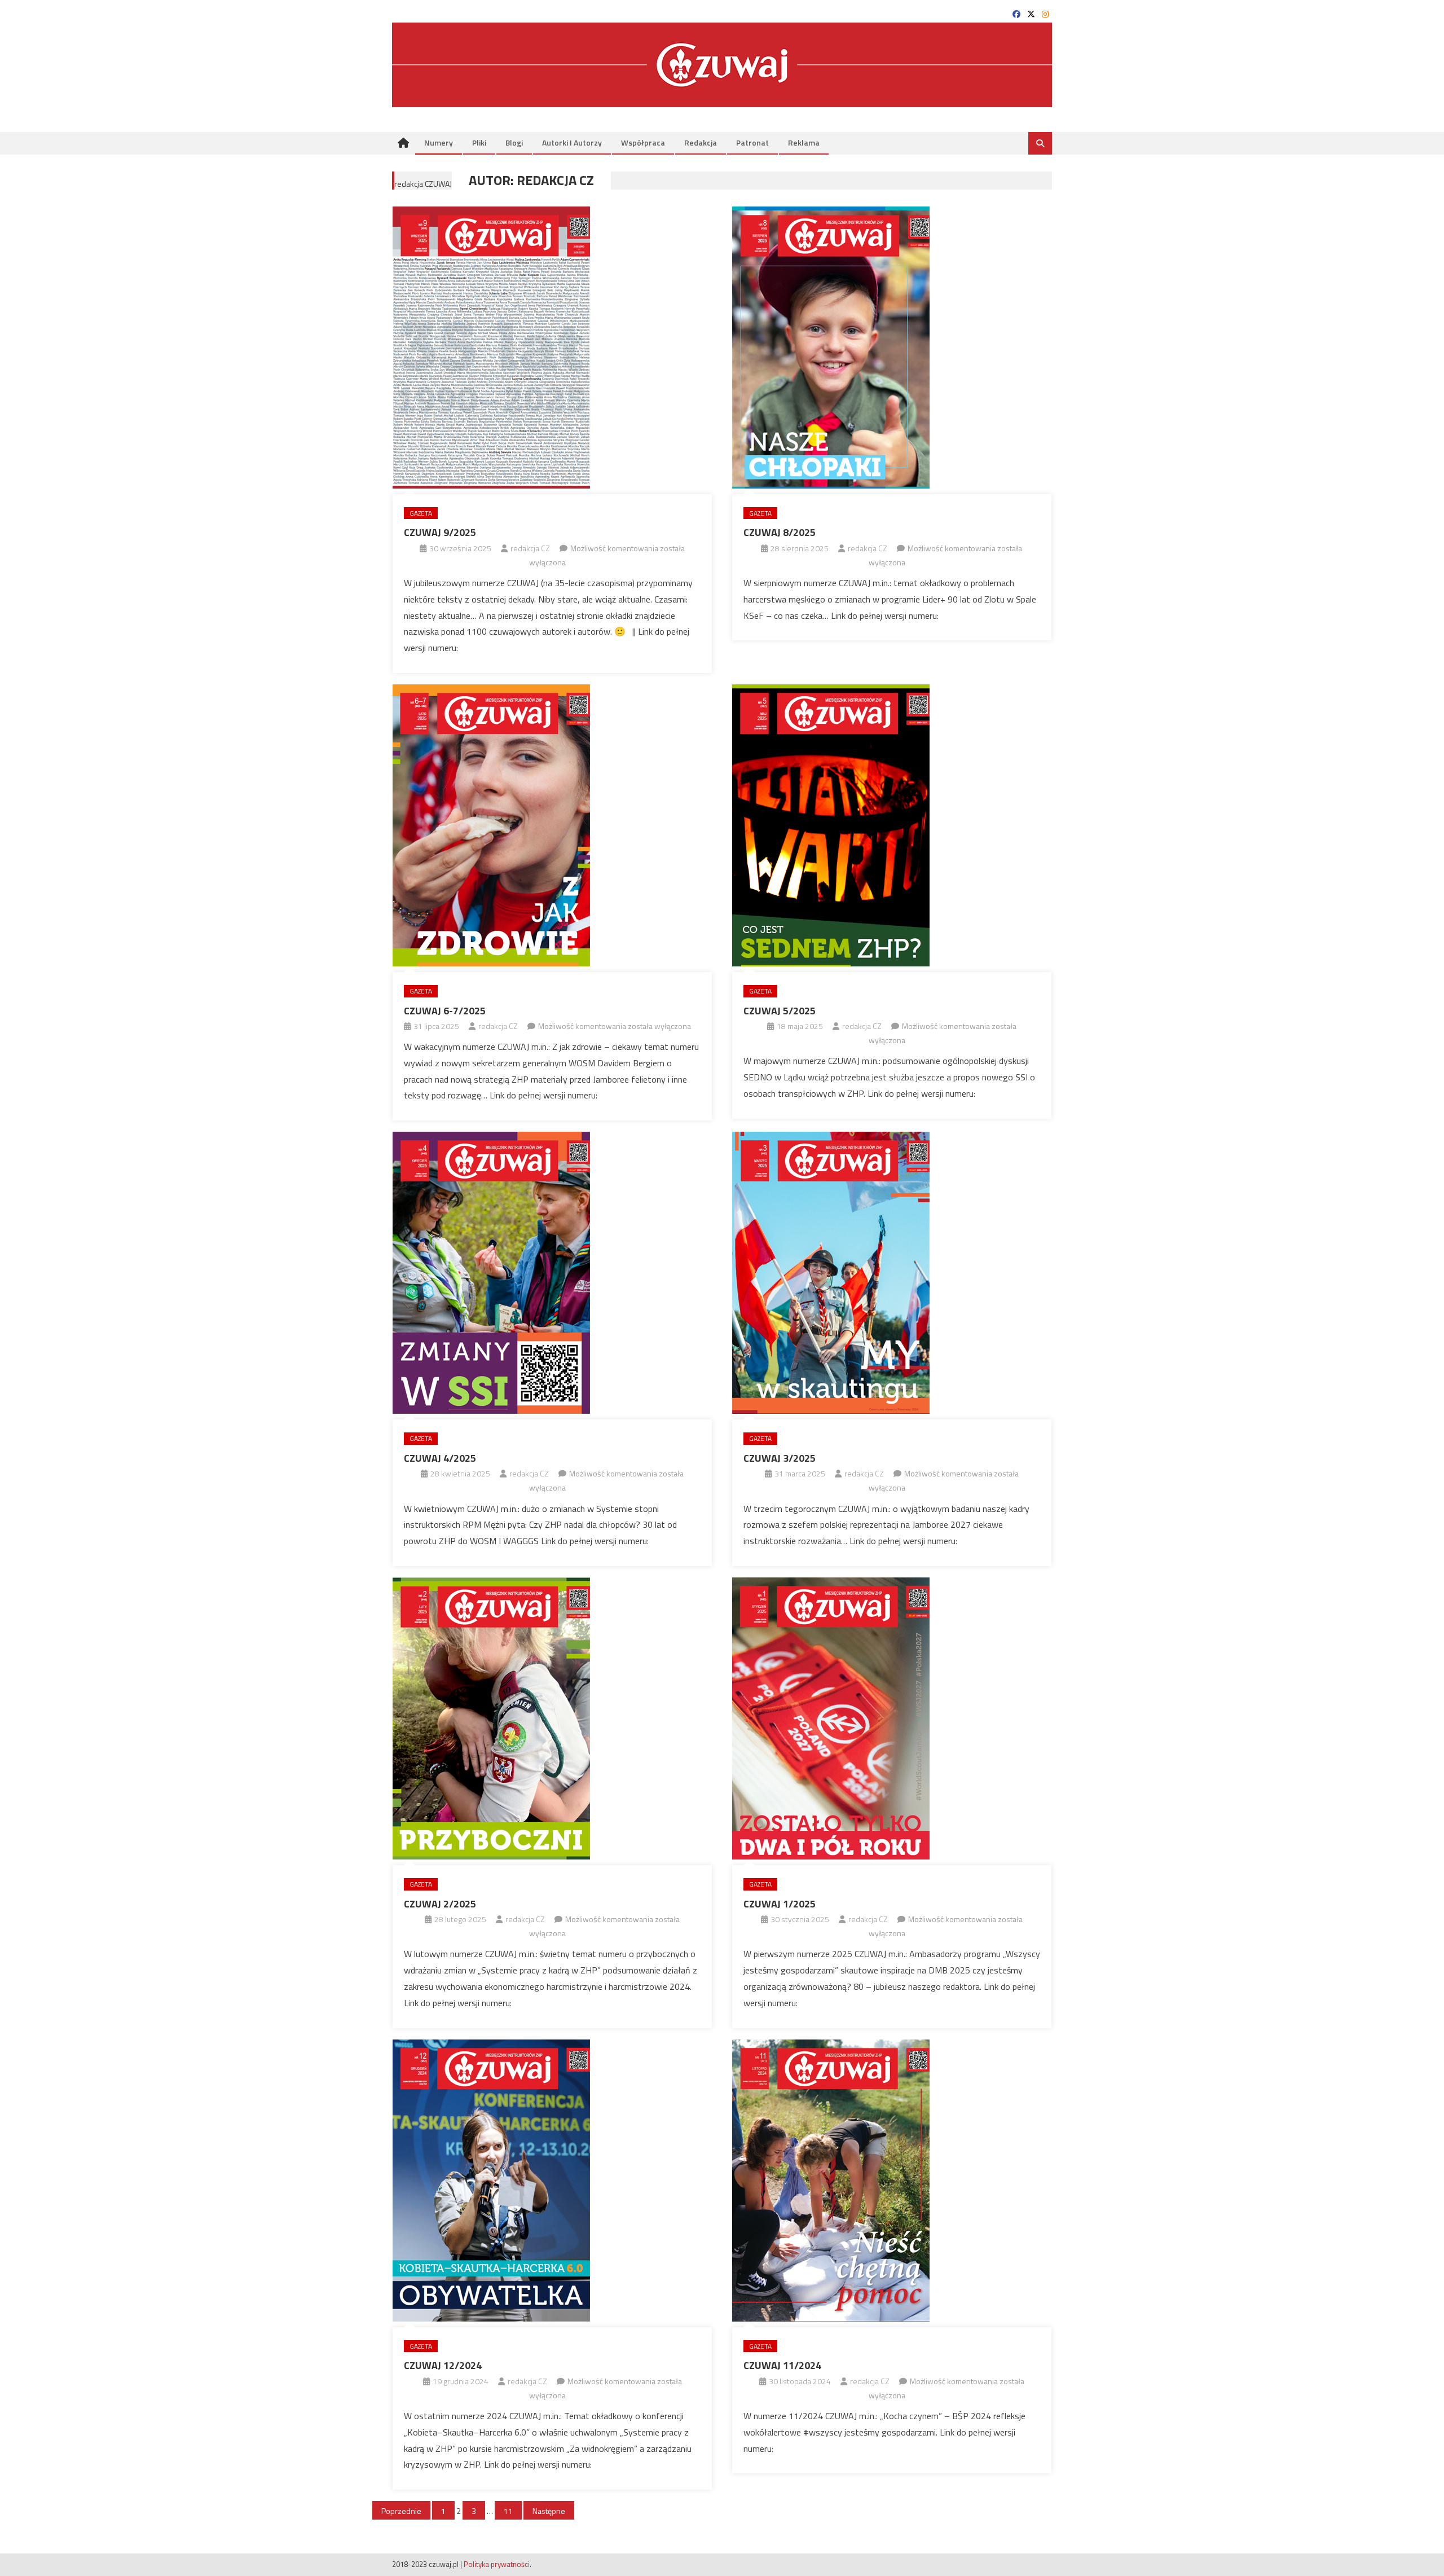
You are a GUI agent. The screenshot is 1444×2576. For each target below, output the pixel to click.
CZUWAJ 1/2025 (780, 1904)
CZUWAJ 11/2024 (782, 2365)
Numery (439, 142)
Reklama (804, 142)
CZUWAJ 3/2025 (780, 1458)
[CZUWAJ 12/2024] (552, 2181)
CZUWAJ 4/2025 (440, 1458)
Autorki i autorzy (572, 142)
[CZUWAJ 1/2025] (892, 1718)
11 (508, 2511)
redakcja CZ (530, 548)
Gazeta (421, 513)
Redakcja (701, 142)
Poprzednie (401, 2511)
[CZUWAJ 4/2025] (552, 1273)
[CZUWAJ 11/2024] (892, 2181)
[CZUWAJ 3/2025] (892, 1273)
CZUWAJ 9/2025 (440, 532)
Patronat (752, 142)
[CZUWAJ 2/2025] (552, 1718)
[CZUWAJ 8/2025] (892, 348)
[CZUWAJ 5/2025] (892, 825)
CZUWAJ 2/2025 (440, 1904)
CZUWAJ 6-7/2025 (445, 1011)
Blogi (514, 142)
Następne (549, 2511)
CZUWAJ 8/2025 (780, 532)
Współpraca (643, 142)
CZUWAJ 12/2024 (443, 2365)
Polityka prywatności (497, 2564)
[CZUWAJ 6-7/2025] (552, 825)
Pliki (479, 142)
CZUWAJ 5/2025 (780, 1011)
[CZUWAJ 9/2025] (552, 348)
